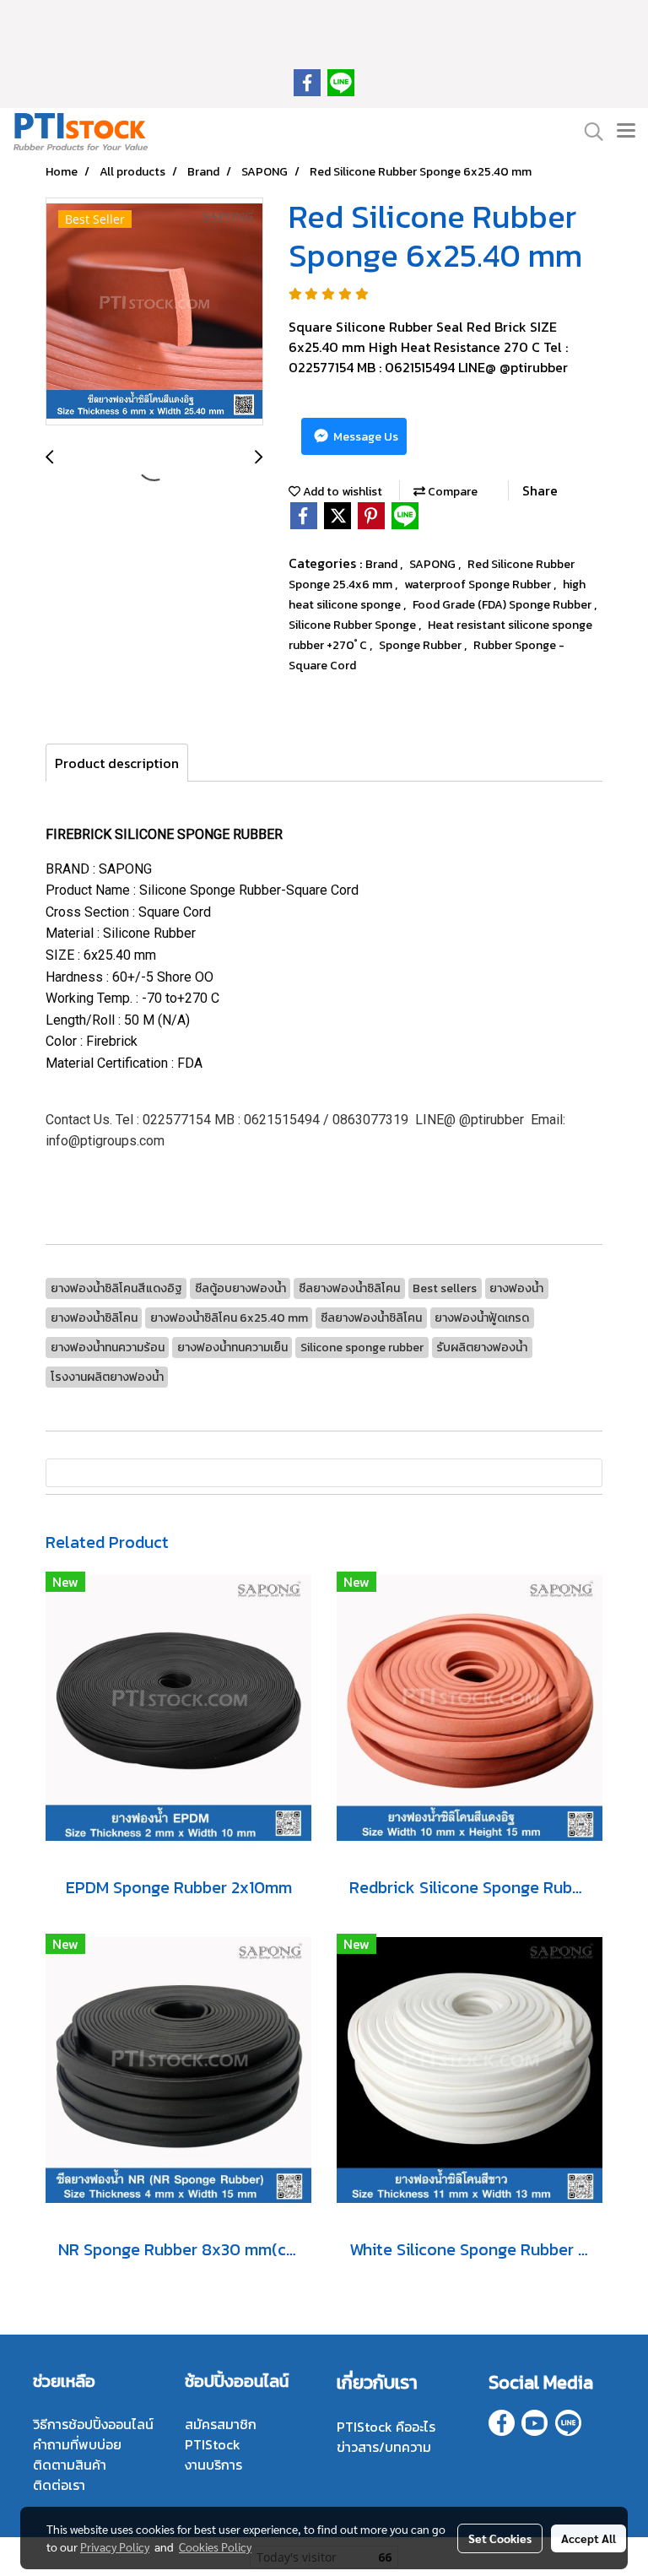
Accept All (589, 2538)
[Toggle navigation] (626, 132)
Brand (383, 564)
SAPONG (434, 564)
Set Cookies (500, 2538)
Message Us (364, 437)
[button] (588, 132)
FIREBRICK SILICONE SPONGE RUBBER (164, 834)
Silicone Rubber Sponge (354, 625)
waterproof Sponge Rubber (479, 584)
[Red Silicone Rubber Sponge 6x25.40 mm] (154, 312)
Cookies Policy (215, 2546)
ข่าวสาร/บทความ (384, 2447)
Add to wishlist (341, 492)
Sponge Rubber (421, 645)
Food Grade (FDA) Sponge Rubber (503, 605)
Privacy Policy (115, 2546)
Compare (451, 492)
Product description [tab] (117, 763)
